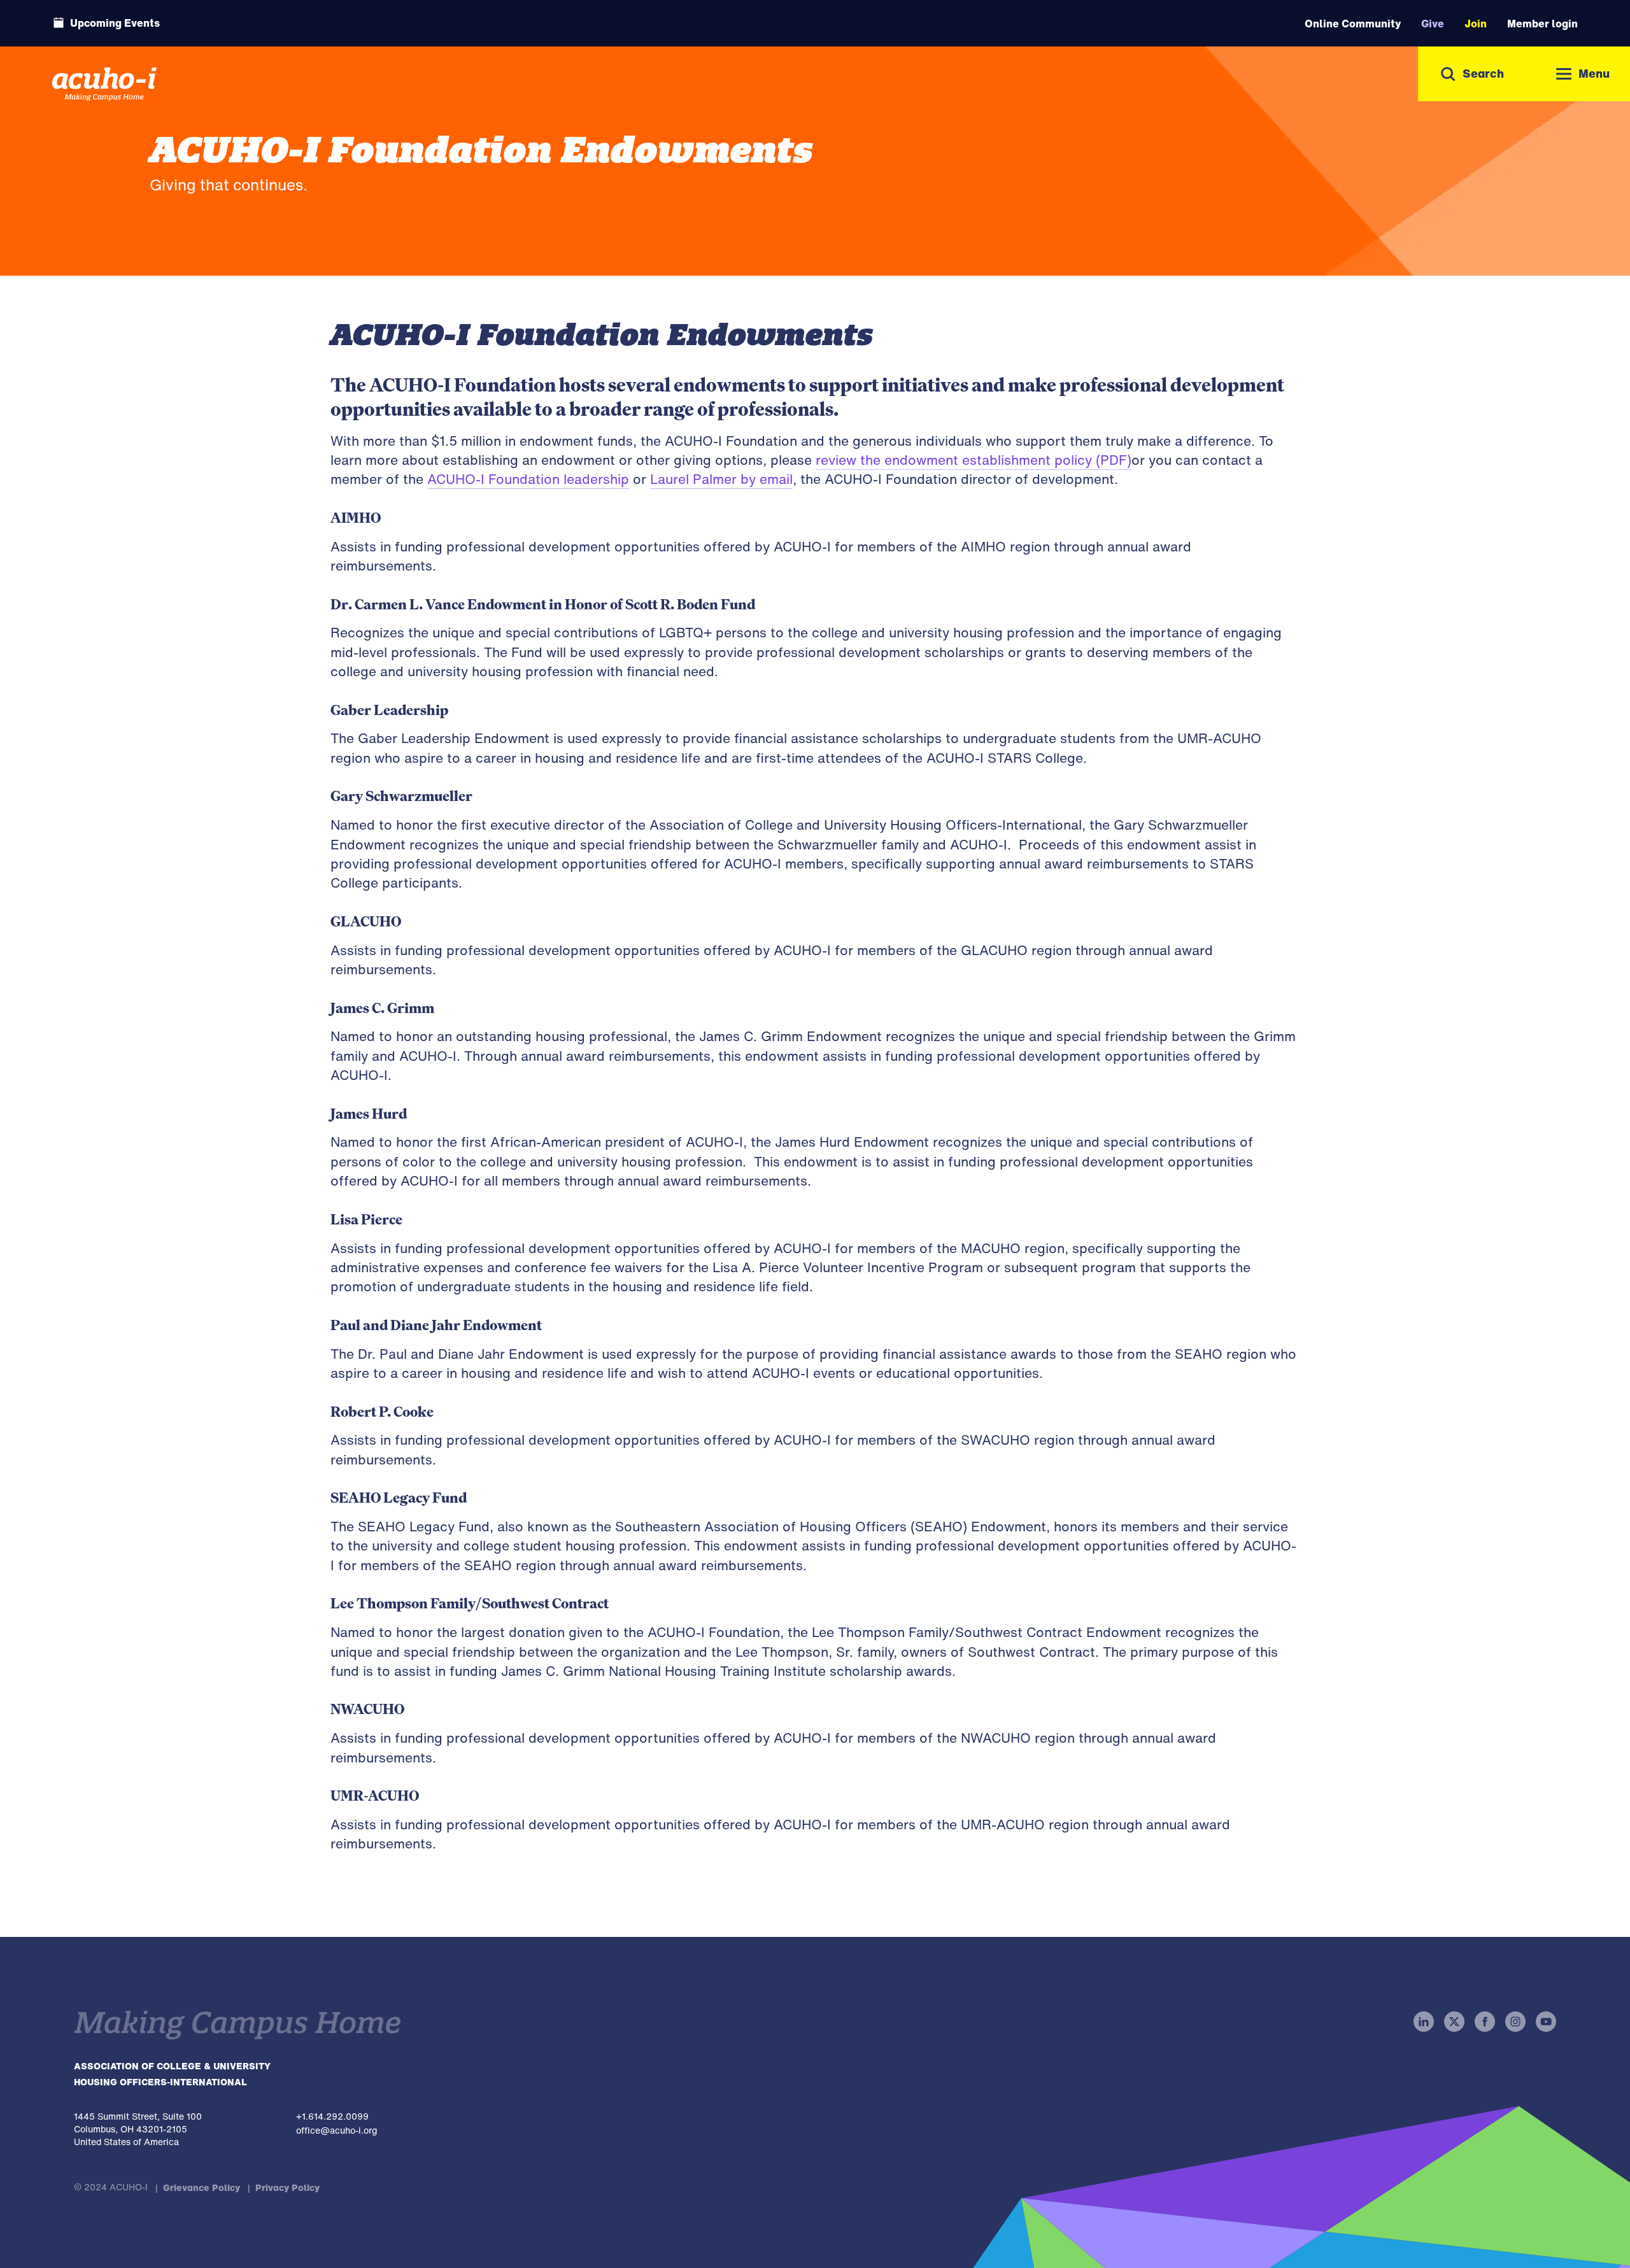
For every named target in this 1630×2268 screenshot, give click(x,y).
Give (1433, 24)
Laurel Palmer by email (721, 479)
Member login (1542, 24)
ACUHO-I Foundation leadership (528, 479)
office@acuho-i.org (337, 2130)
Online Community (1353, 24)
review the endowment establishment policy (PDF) (974, 460)
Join (1476, 24)
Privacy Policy (287, 2187)
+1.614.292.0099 (332, 2116)
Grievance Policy (202, 2187)
